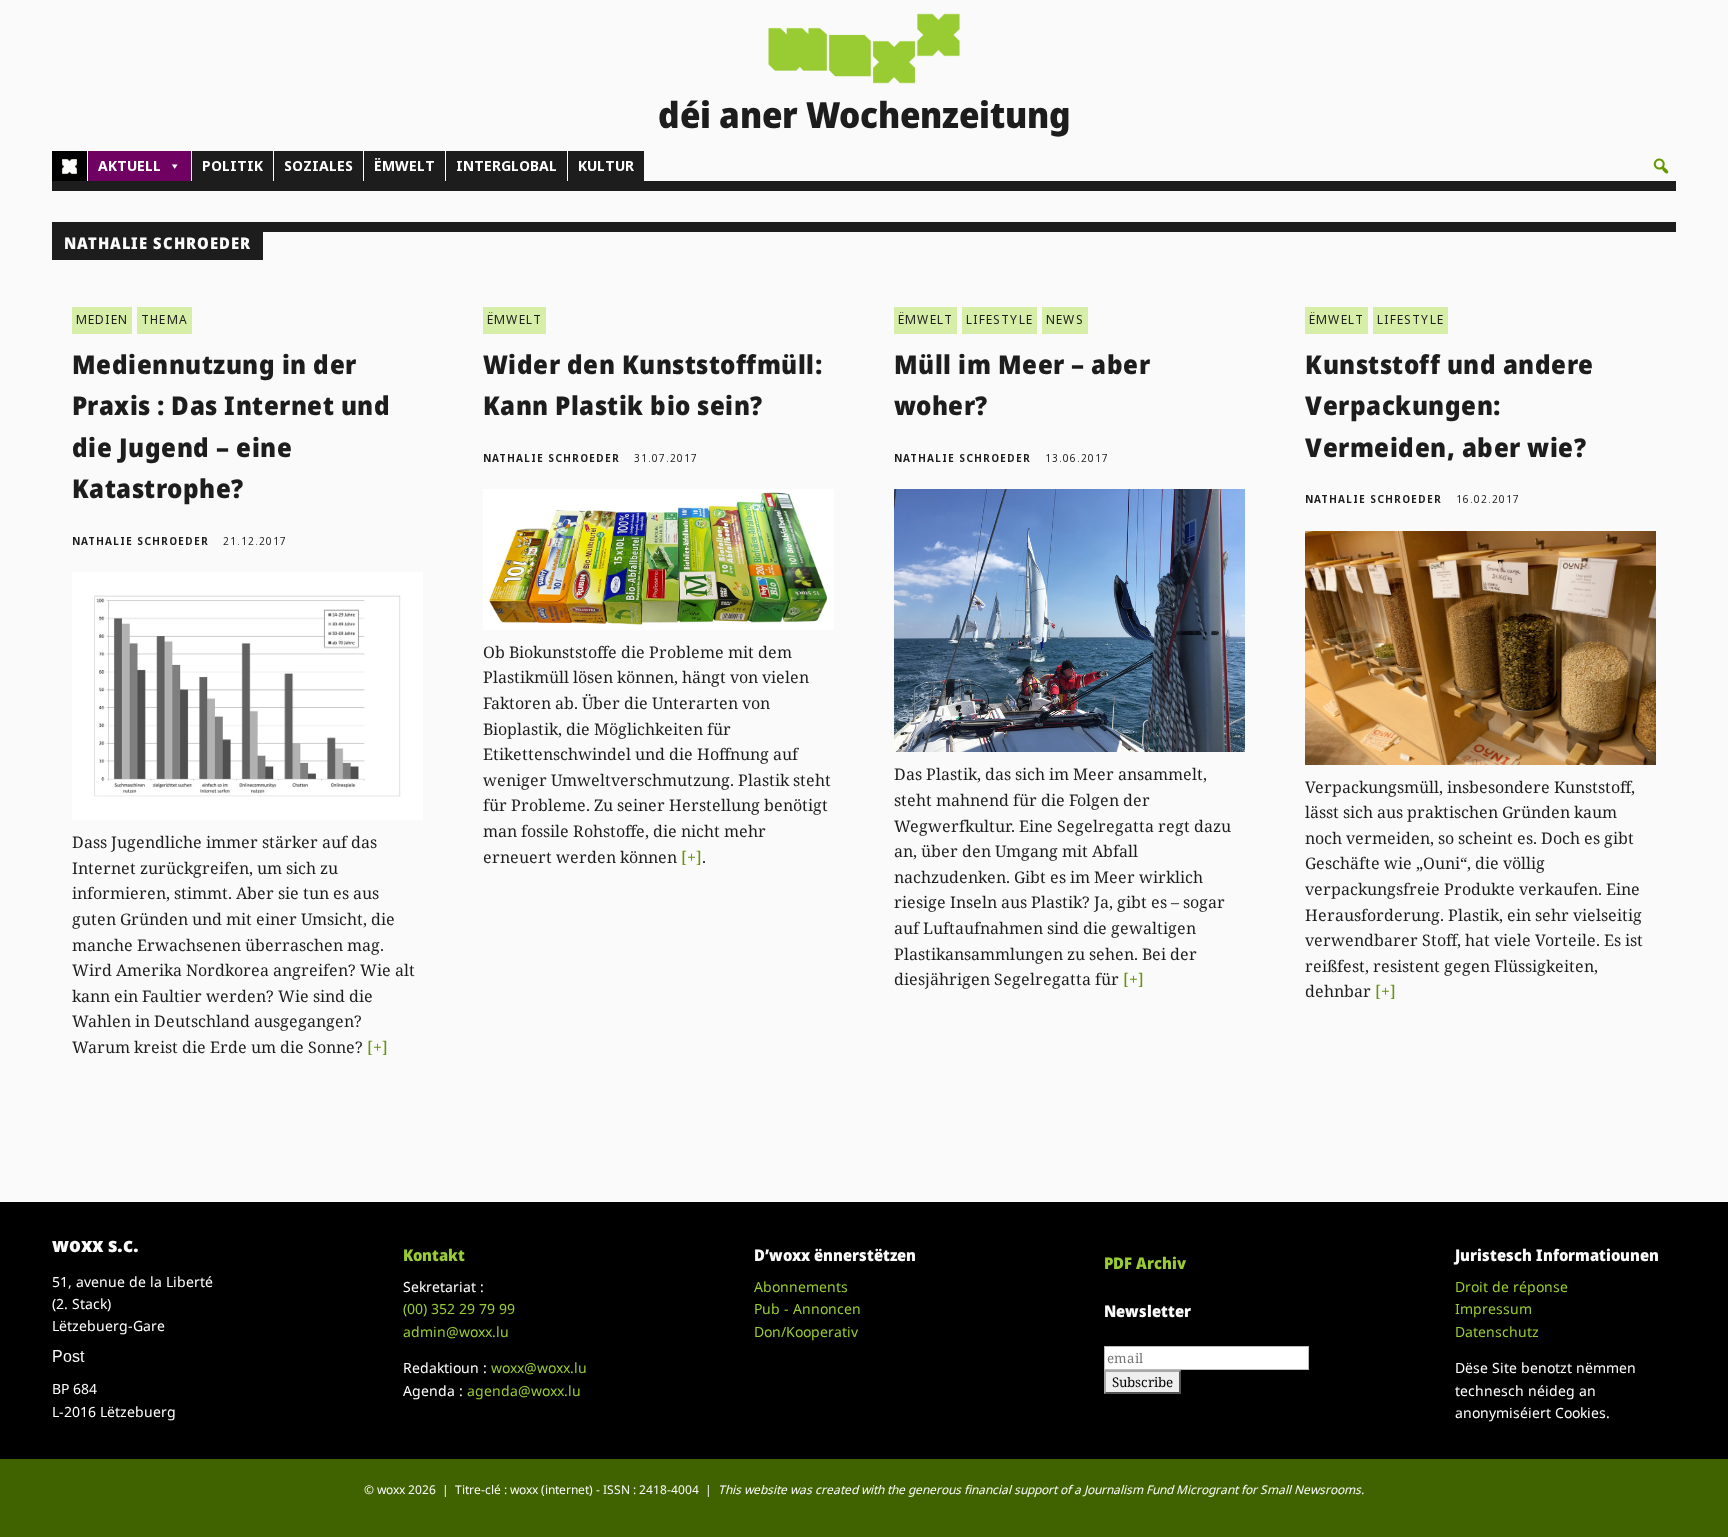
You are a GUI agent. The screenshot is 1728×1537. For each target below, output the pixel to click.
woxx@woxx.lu (539, 1367)
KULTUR (606, 165)
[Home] (69, 166)
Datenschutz (1497, 1331)
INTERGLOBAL (506, 165)
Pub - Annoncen (807, 1308)
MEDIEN (102, 319)
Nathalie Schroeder (140, 541)
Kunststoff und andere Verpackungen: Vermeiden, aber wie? (1449, 405)
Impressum (1493, 1308)
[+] (377, 1047)
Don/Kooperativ (806, 1331)
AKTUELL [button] (129, 165)
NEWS (1065, 319)
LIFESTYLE (999, 319)
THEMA (164, 319)
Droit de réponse (1511, 1286)
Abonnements (801, 1286)
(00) (459, 1308)
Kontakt (434, 1255)
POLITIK (232, 165)
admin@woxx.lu (456, 1331)
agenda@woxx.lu (524, 1390)
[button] (1661, 166)
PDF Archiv (1145, 1263)
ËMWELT (404, 165)
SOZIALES (318, 165)
